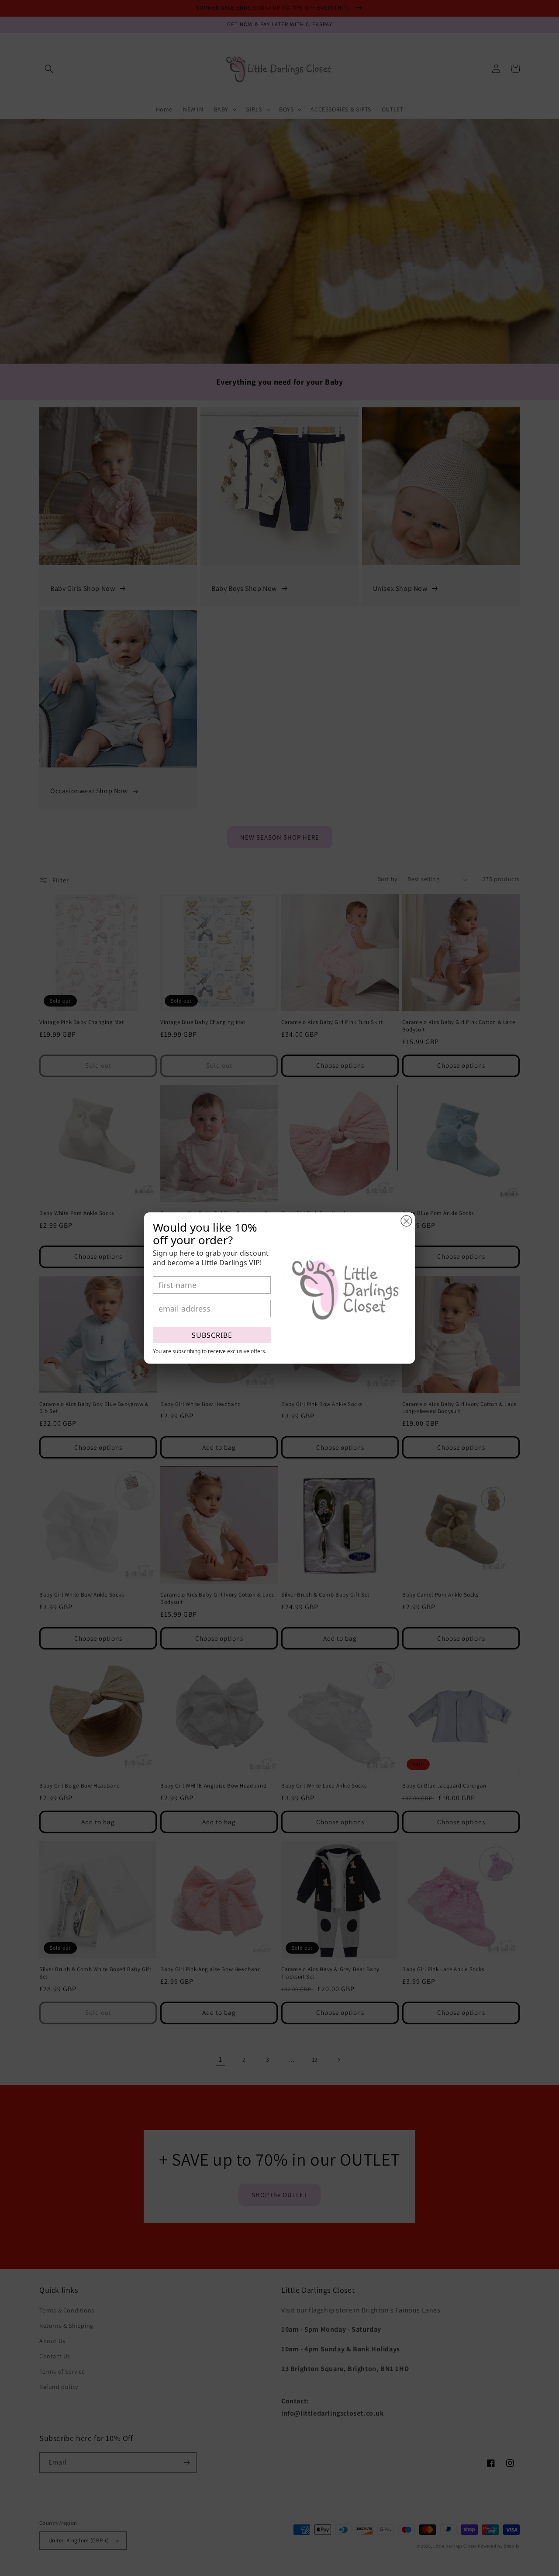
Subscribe (212, 1335)
